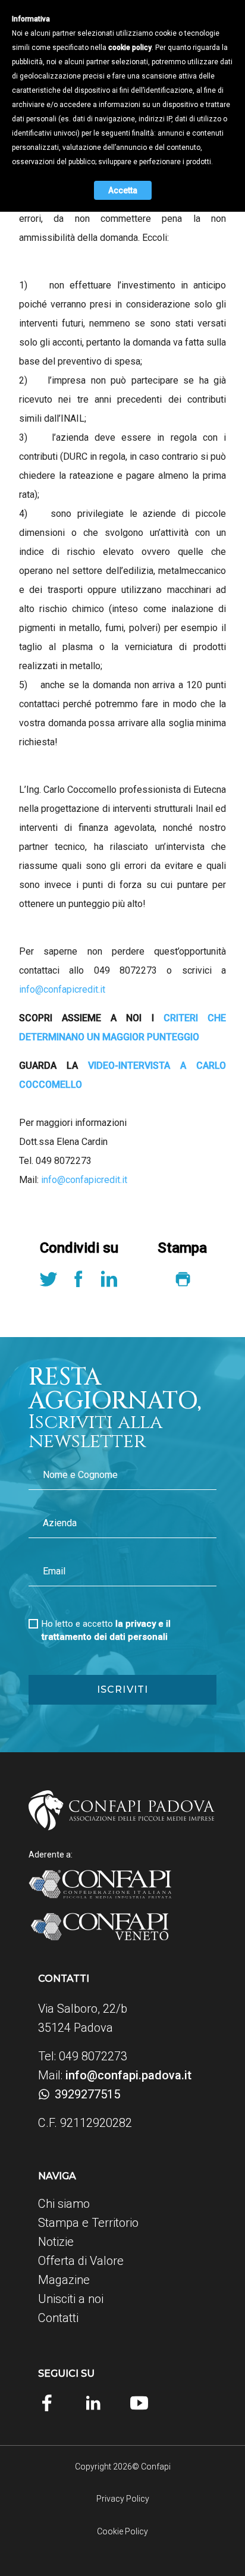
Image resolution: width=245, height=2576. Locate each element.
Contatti (58, 2318)
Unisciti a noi (71, 2299)
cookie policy (130, 48)
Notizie (56, 2242)
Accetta (123, 190)
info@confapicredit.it (62, 989)
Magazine (64, 2280)
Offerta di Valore (81, 2261)
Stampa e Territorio (88, 2223)
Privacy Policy (123, 2499)
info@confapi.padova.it (128, 2075)
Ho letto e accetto (106, 1630)
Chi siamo (64, 2204)
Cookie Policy (122, 2531)
